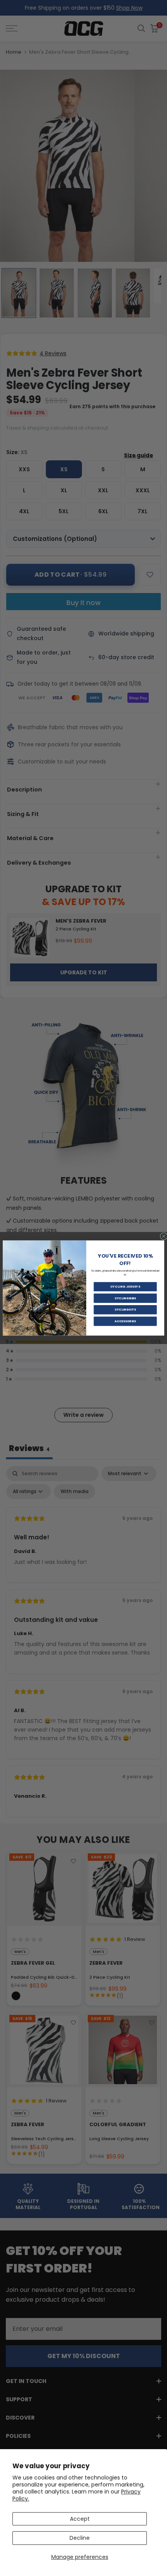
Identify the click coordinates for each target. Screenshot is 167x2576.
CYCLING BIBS (125, 1298)
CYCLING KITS (125, 1310)
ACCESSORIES (125, 1321)
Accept (80, 2519)
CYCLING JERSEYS (125, 1287)
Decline (80, 2538)
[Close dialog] (164, 1236)
